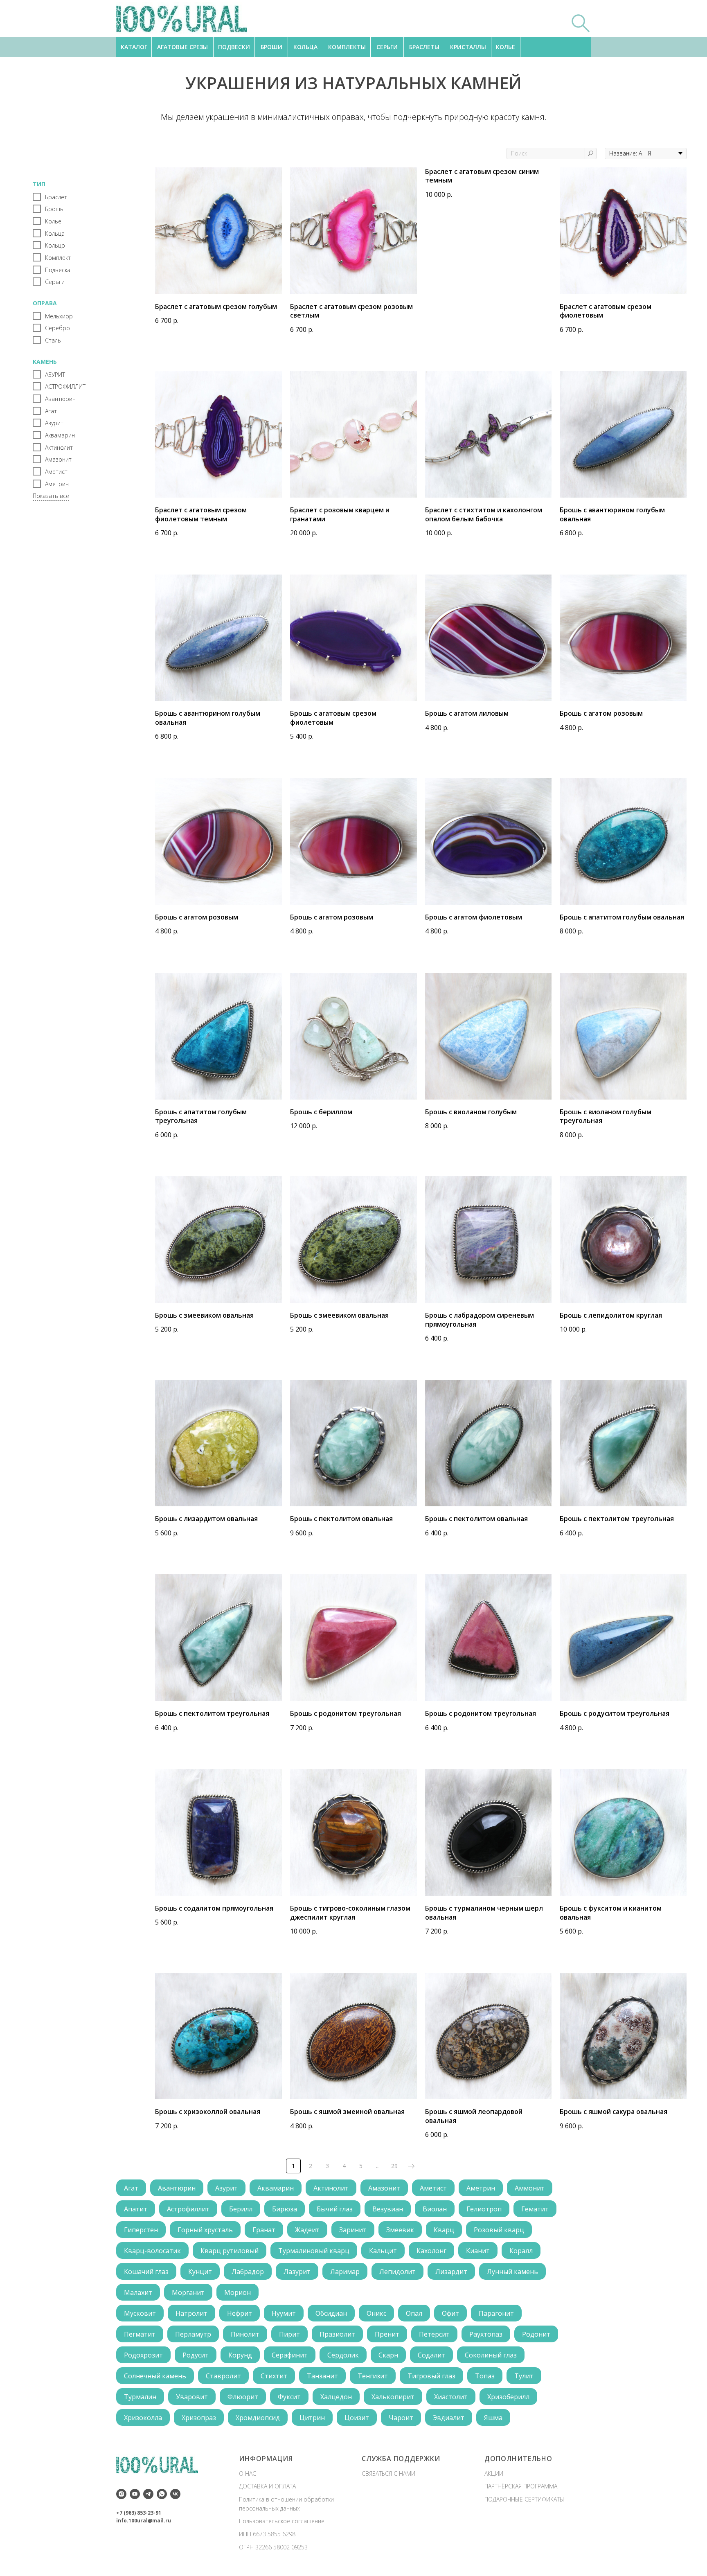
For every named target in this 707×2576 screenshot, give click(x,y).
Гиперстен (141, 2230)
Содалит (431, 2355)
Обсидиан (331, 2313)
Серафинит (290, 2355)
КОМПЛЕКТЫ (347, 47)
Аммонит (530, 2188)
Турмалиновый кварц (314, 2251)
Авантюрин (177, 2188)
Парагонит (496, 2313)
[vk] (175, 2494)
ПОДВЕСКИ (234, 47)
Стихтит (274, 2376)
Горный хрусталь (205, 2230)
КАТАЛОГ (134, 47)
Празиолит (337, 2334)
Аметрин (481, 2188)
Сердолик (343, 2355)
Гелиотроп (484, 2209)
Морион (238, 2292)
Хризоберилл (508, 2397)
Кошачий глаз (146, 2272)
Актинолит (331, 2188)
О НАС (248, 2473)
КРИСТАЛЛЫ (468, 47)
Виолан (435, 2209)
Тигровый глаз (431, 2376)
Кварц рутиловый (230, 2251)
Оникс (376, 2313)
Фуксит (289, 2397)
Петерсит (434, 2334)
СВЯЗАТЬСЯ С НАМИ (388, 2473)
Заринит (353, 2230)
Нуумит (284, 2313)
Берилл (241, 2209)
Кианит (478, 2251)
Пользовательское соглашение (282, 2521)
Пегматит (140, 2334)
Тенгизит (373, 2376)
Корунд (240, 2355)
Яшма (493, 2418)
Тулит (524, 2376)
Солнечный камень (155, 2376)
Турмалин (140, 2397)
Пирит (289, 2334)
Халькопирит (393, 2397)
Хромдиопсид (258, 2418)
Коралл (521, 2251)
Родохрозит (143, 2355)
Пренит (387, 2334)
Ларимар (345, 2272)
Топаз (485, 2376)
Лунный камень (512, 2272)
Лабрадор (248, 2272)
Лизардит (451, 2272)
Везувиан (388, 2209)
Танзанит (322, 2376)
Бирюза (285, 2209)
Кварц (444, 2230)
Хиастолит (451, 2397)
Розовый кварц (499, 2230)
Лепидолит (397, 2272)
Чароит (401, 2418)
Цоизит (357, 2418)
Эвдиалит (449, 2418)
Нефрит (240, 2313)
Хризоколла (143, 2418)
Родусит (196, 2355)
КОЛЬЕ (505, 47)
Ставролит (223, 2376)
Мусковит (140, 2313)
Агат (131, 2188)
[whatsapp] (162, 2494)
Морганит (188, 2292)
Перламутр (193, 2334)
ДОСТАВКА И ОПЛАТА (267, 2486)
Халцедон (336, 2397)
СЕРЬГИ (387, 47)
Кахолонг (431, 2251)
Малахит (138, 2292)
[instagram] (121, 2494)
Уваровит (192, 2397)
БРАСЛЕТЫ (424, 47)
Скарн (388, 2355)
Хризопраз (199, 2418)
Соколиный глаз (491, 2355)
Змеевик (400, 2230)
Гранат (264, 2230)
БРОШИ (271, 47)
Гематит (535, 2209)
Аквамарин (276, 2188)
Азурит (226, 2188)
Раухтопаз (486, 2334)
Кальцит (383, 2251)
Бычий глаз (335, 2209)
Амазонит (384, 2188)
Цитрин (312, 2418)
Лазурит (297, 2272)
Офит (450, 2313)
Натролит (191, 2313)
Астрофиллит (188, 2209)
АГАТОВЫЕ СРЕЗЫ (182, 47)
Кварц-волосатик (152, 2251)
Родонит (536, 2334)
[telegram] (148, 2494)
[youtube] (135, 2494)
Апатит (136, 2209)
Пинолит (245, 2334)
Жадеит (307, 2230)
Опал (414, 2313)
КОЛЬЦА (305, 47)
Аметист (433, 2188)
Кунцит (200, 2272)
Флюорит (243, 2397)
